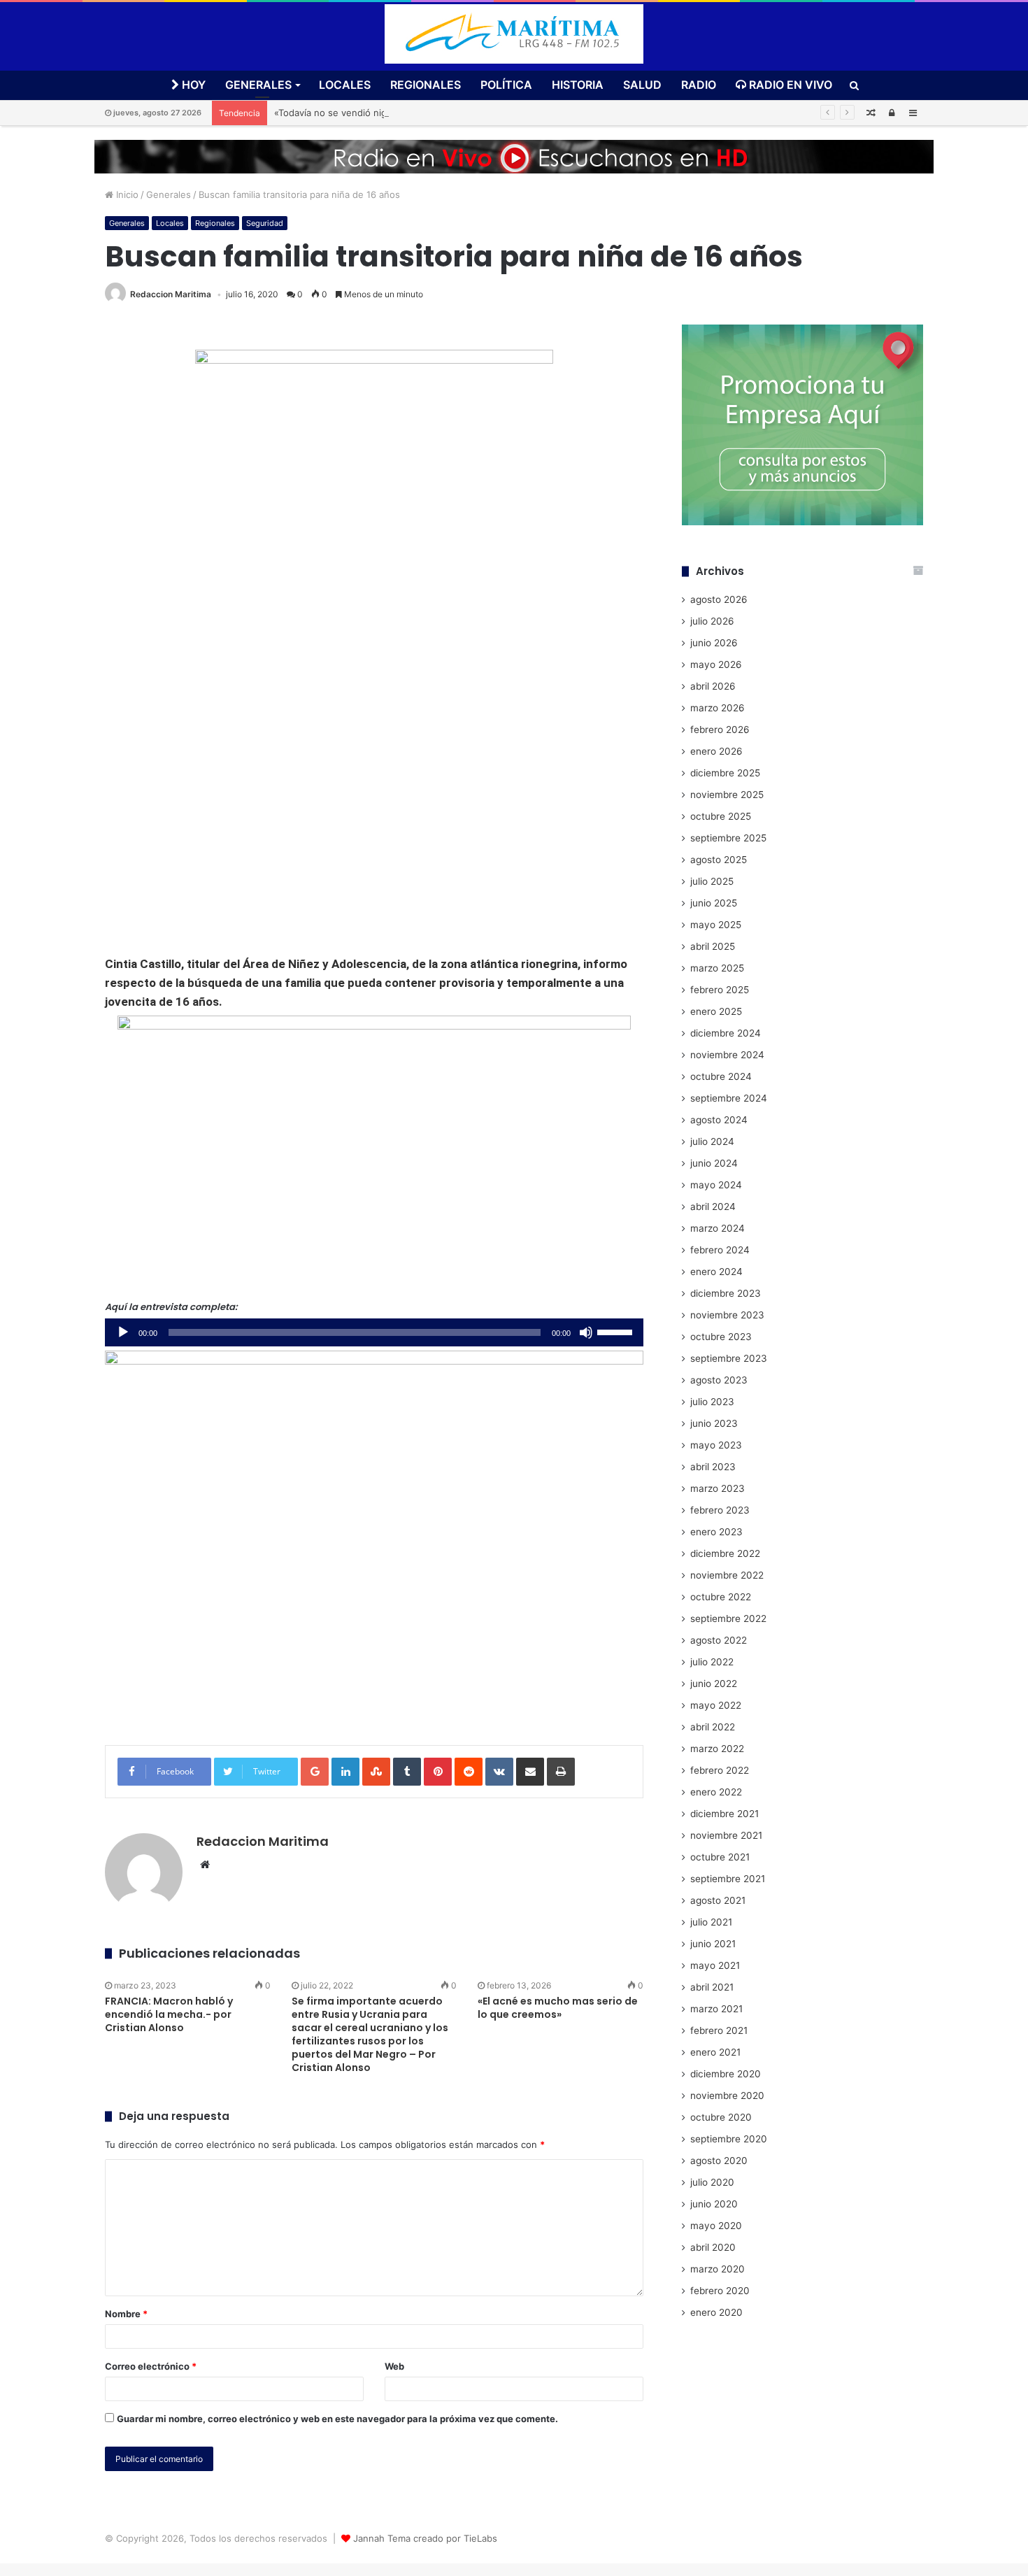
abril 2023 (713, 1467)
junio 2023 (714, 1423)
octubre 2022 (721, 1597)
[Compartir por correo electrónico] (530, 1772)
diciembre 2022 (725, 1553)
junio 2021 (713, 1944)
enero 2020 (716, 2312)
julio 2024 (712, 1141)
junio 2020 (714, 2204)
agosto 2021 (718, 1900)
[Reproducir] (123, 1332)
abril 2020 (713, 2247)
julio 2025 (712, 881)
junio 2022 (714, 1684)
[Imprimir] (561, 1772)
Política (506, 85)
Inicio (126, 194)
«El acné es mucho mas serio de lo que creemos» (558, 2008)
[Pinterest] (438, 1772)
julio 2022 (712, 1662)
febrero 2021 (719, 2030)
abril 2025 (713, 946)
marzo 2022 (717, 1749)
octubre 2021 (720, 1857)
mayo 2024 (716, 1185)
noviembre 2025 (727, 795)
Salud (642, 85)
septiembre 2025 (728, 838)
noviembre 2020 (727, 2095)
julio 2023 (712, 1402)
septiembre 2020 (729, 2139)
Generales (258, 85)
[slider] (617, 1331)
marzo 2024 (718, 1228)
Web (394, 2366)
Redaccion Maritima (171, 294)
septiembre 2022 (728, 1618)
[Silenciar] (586, 1332)
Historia (578, 85)
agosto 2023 (719, 1380)
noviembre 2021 (726, 1835)
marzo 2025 (717, 968)
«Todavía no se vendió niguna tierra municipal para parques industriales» (432, 113)
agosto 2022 (719, 1640)
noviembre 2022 (727, 1575)
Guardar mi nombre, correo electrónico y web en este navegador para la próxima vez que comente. (337, 2419)
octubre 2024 (721, 1076)
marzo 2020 (718, 2269)
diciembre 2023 (726, 1293)
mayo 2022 (716, 1705)
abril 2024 (713, 1207)
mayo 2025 (716, 925)
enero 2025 (716, 1011)
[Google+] (315, 1772)
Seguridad (265, 223)
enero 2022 (716, 1792)
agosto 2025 (719, 860)
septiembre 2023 (729, 1358)
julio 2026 (712, 621)
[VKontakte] (499, 1772)
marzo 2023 (718, 1488)
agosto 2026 (719, 599)
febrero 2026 (720, 730)
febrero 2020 (720, 2291)
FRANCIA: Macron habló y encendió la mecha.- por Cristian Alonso (169, 2014)
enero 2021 (715, 2052)
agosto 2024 (719, 1120)
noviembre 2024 (727, 1055)
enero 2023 (716, 1532)
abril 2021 (712, 1987)
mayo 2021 (715, 1965)
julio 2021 (711, 1922)
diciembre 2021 (724, 1814)
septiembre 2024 (729, 1098)
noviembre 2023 (727, 1315)
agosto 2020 (719, 2161)
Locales (345, 85)
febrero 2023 (720, 1510)
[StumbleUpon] (376, 1772)
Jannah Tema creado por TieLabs (425, 2538)
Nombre (126, 2314)
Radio (699, 85)
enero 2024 (716, 1272)
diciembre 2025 (725, 773)
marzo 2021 (716, 2009)
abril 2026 (713, 686)
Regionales (426, 85)
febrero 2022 (720, 1770)
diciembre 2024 (726, 1033)
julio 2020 (712, 2182)
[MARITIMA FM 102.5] (514, 34)
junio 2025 (714, 903)
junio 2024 (714, 1163)
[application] (374, 1332)
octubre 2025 (721, 816)
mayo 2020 (716, 2226)
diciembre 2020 (726, 2074)
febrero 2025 (720, 990)
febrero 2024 (720, 1250)
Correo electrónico (151, 2366)
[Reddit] (469, 1772)
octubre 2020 (721, 2117)
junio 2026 (714, 643)
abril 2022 (713, 1727)
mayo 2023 (716, 1445)
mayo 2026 (716, 664)
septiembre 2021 (728, 1879)
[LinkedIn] (345, 1772)
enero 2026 (716, 751)
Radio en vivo (789, 85)
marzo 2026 (718, 708)
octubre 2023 (721, 1337)
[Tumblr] (407, 1772)
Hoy (192, 85)
